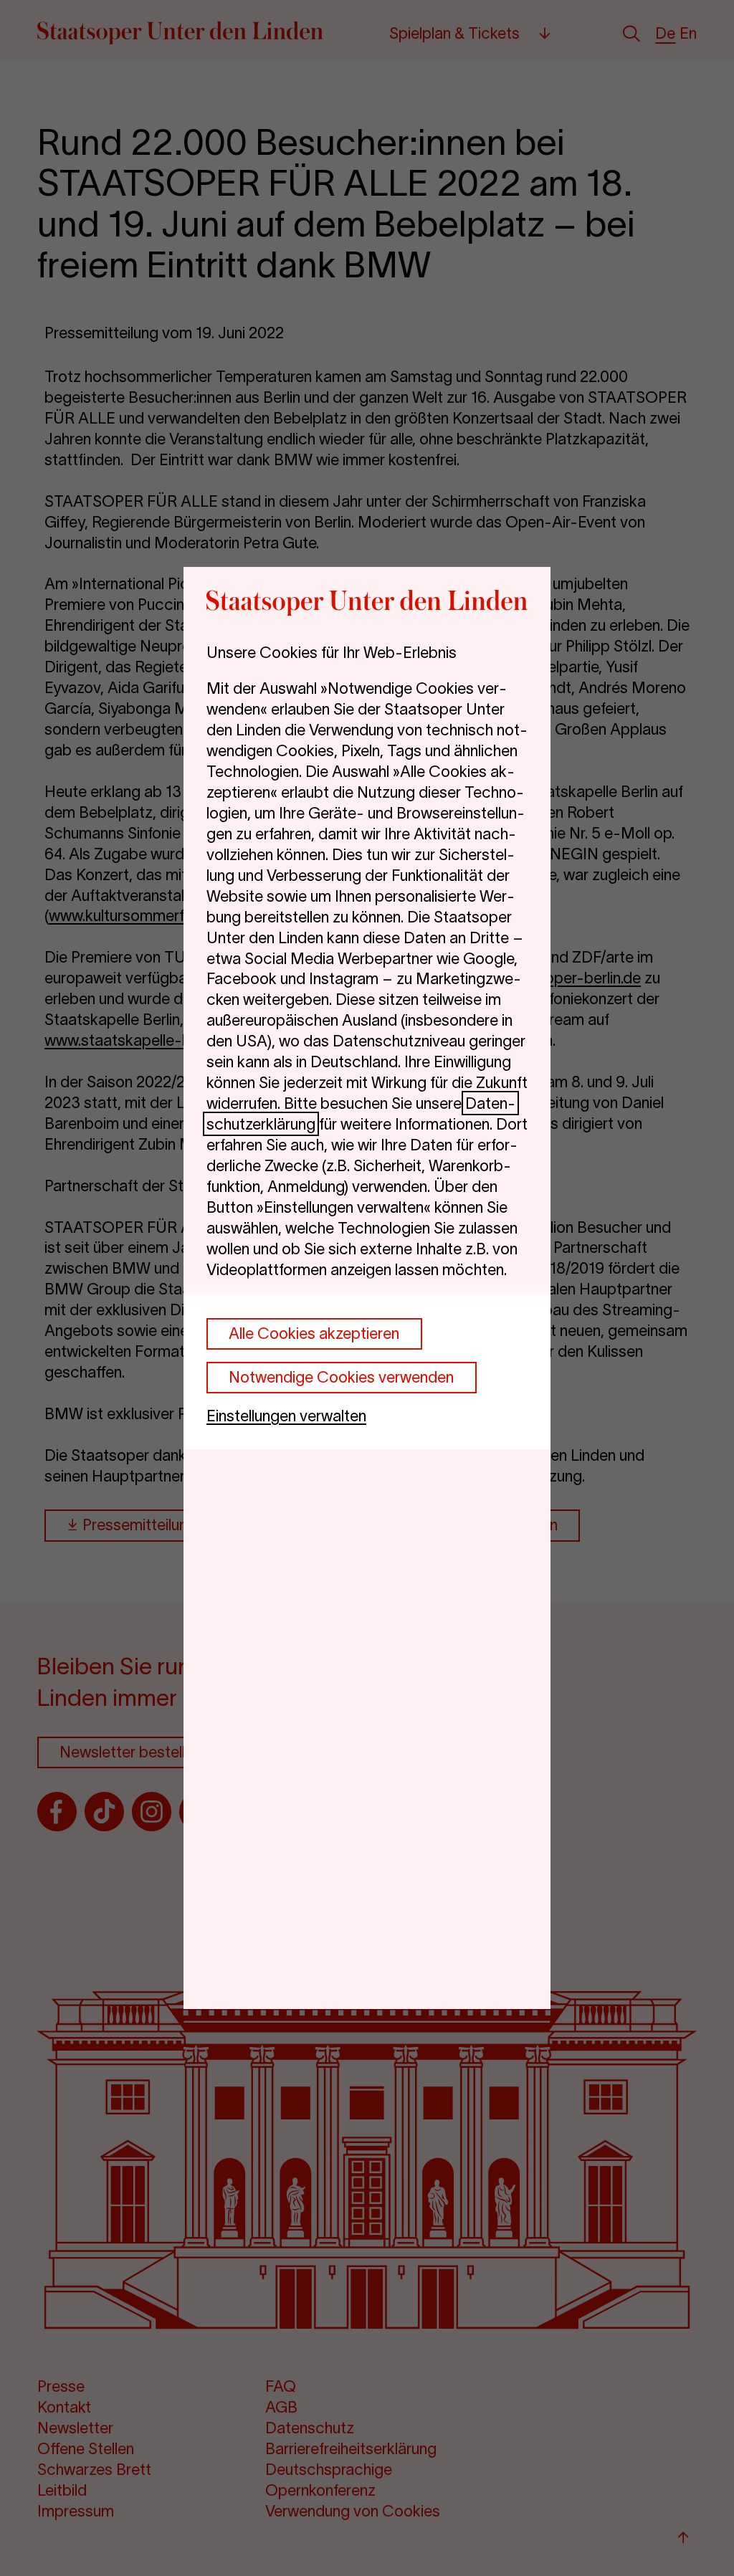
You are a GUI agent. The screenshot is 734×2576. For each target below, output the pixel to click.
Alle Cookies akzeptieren (314, 1333)
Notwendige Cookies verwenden (341, 1377)
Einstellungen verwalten (286, 1416)
